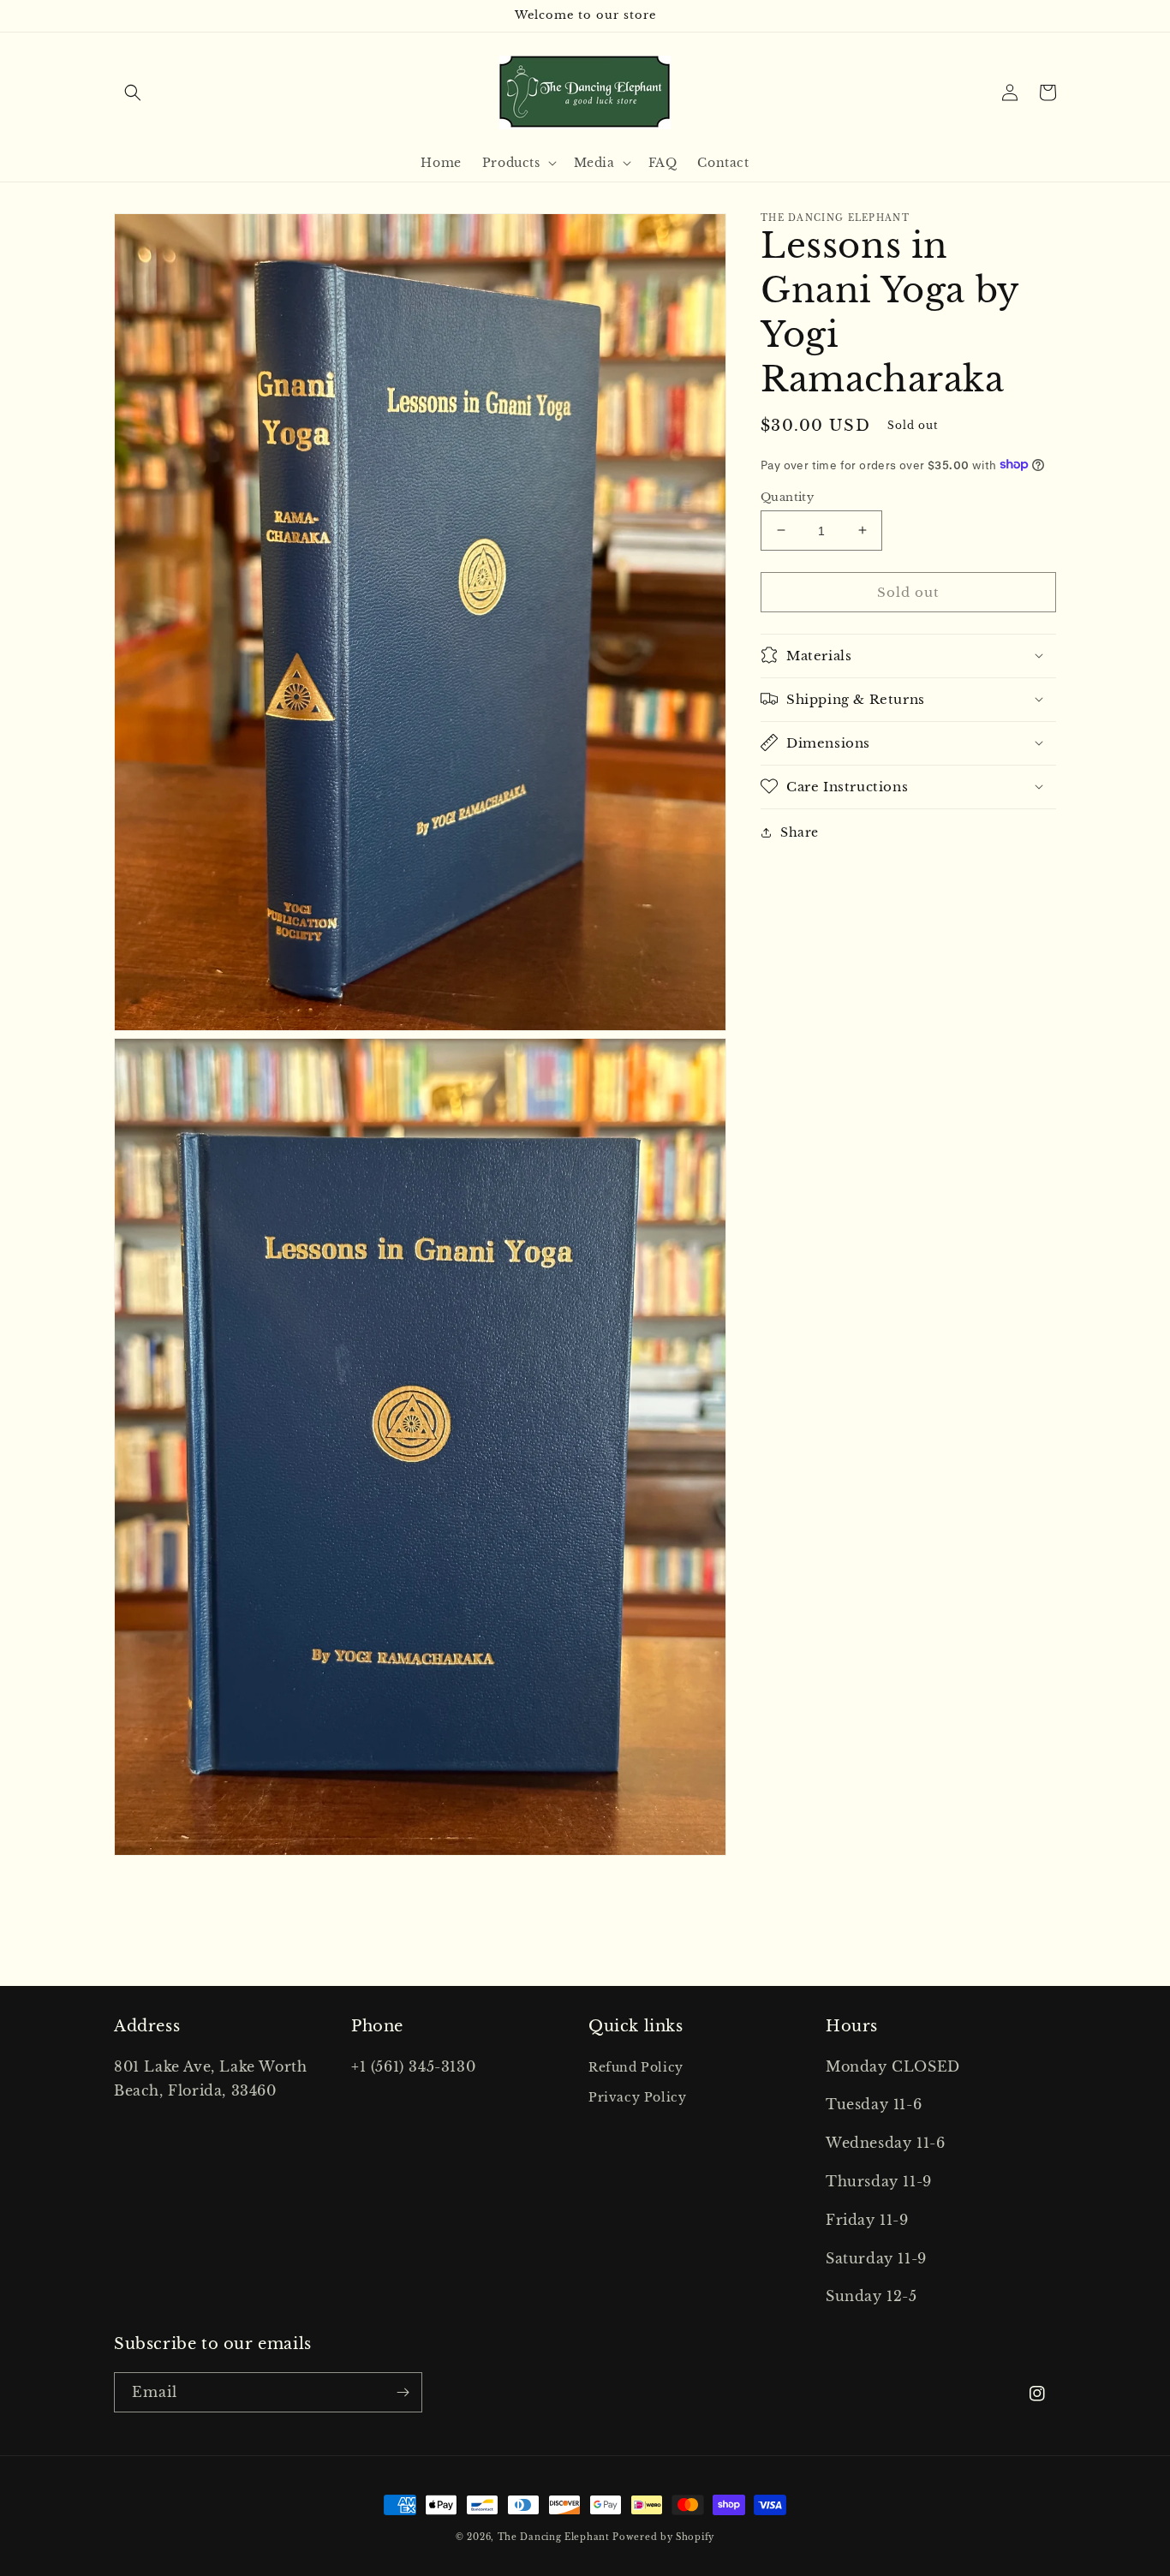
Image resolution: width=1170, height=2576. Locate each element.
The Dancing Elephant (555, 2537)
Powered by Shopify (663, 2537)
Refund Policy (636, 2067)
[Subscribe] (403, 2392)
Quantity (787, 496)
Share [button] (800, 832)
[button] (133, 92)
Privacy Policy (637, 2097)
